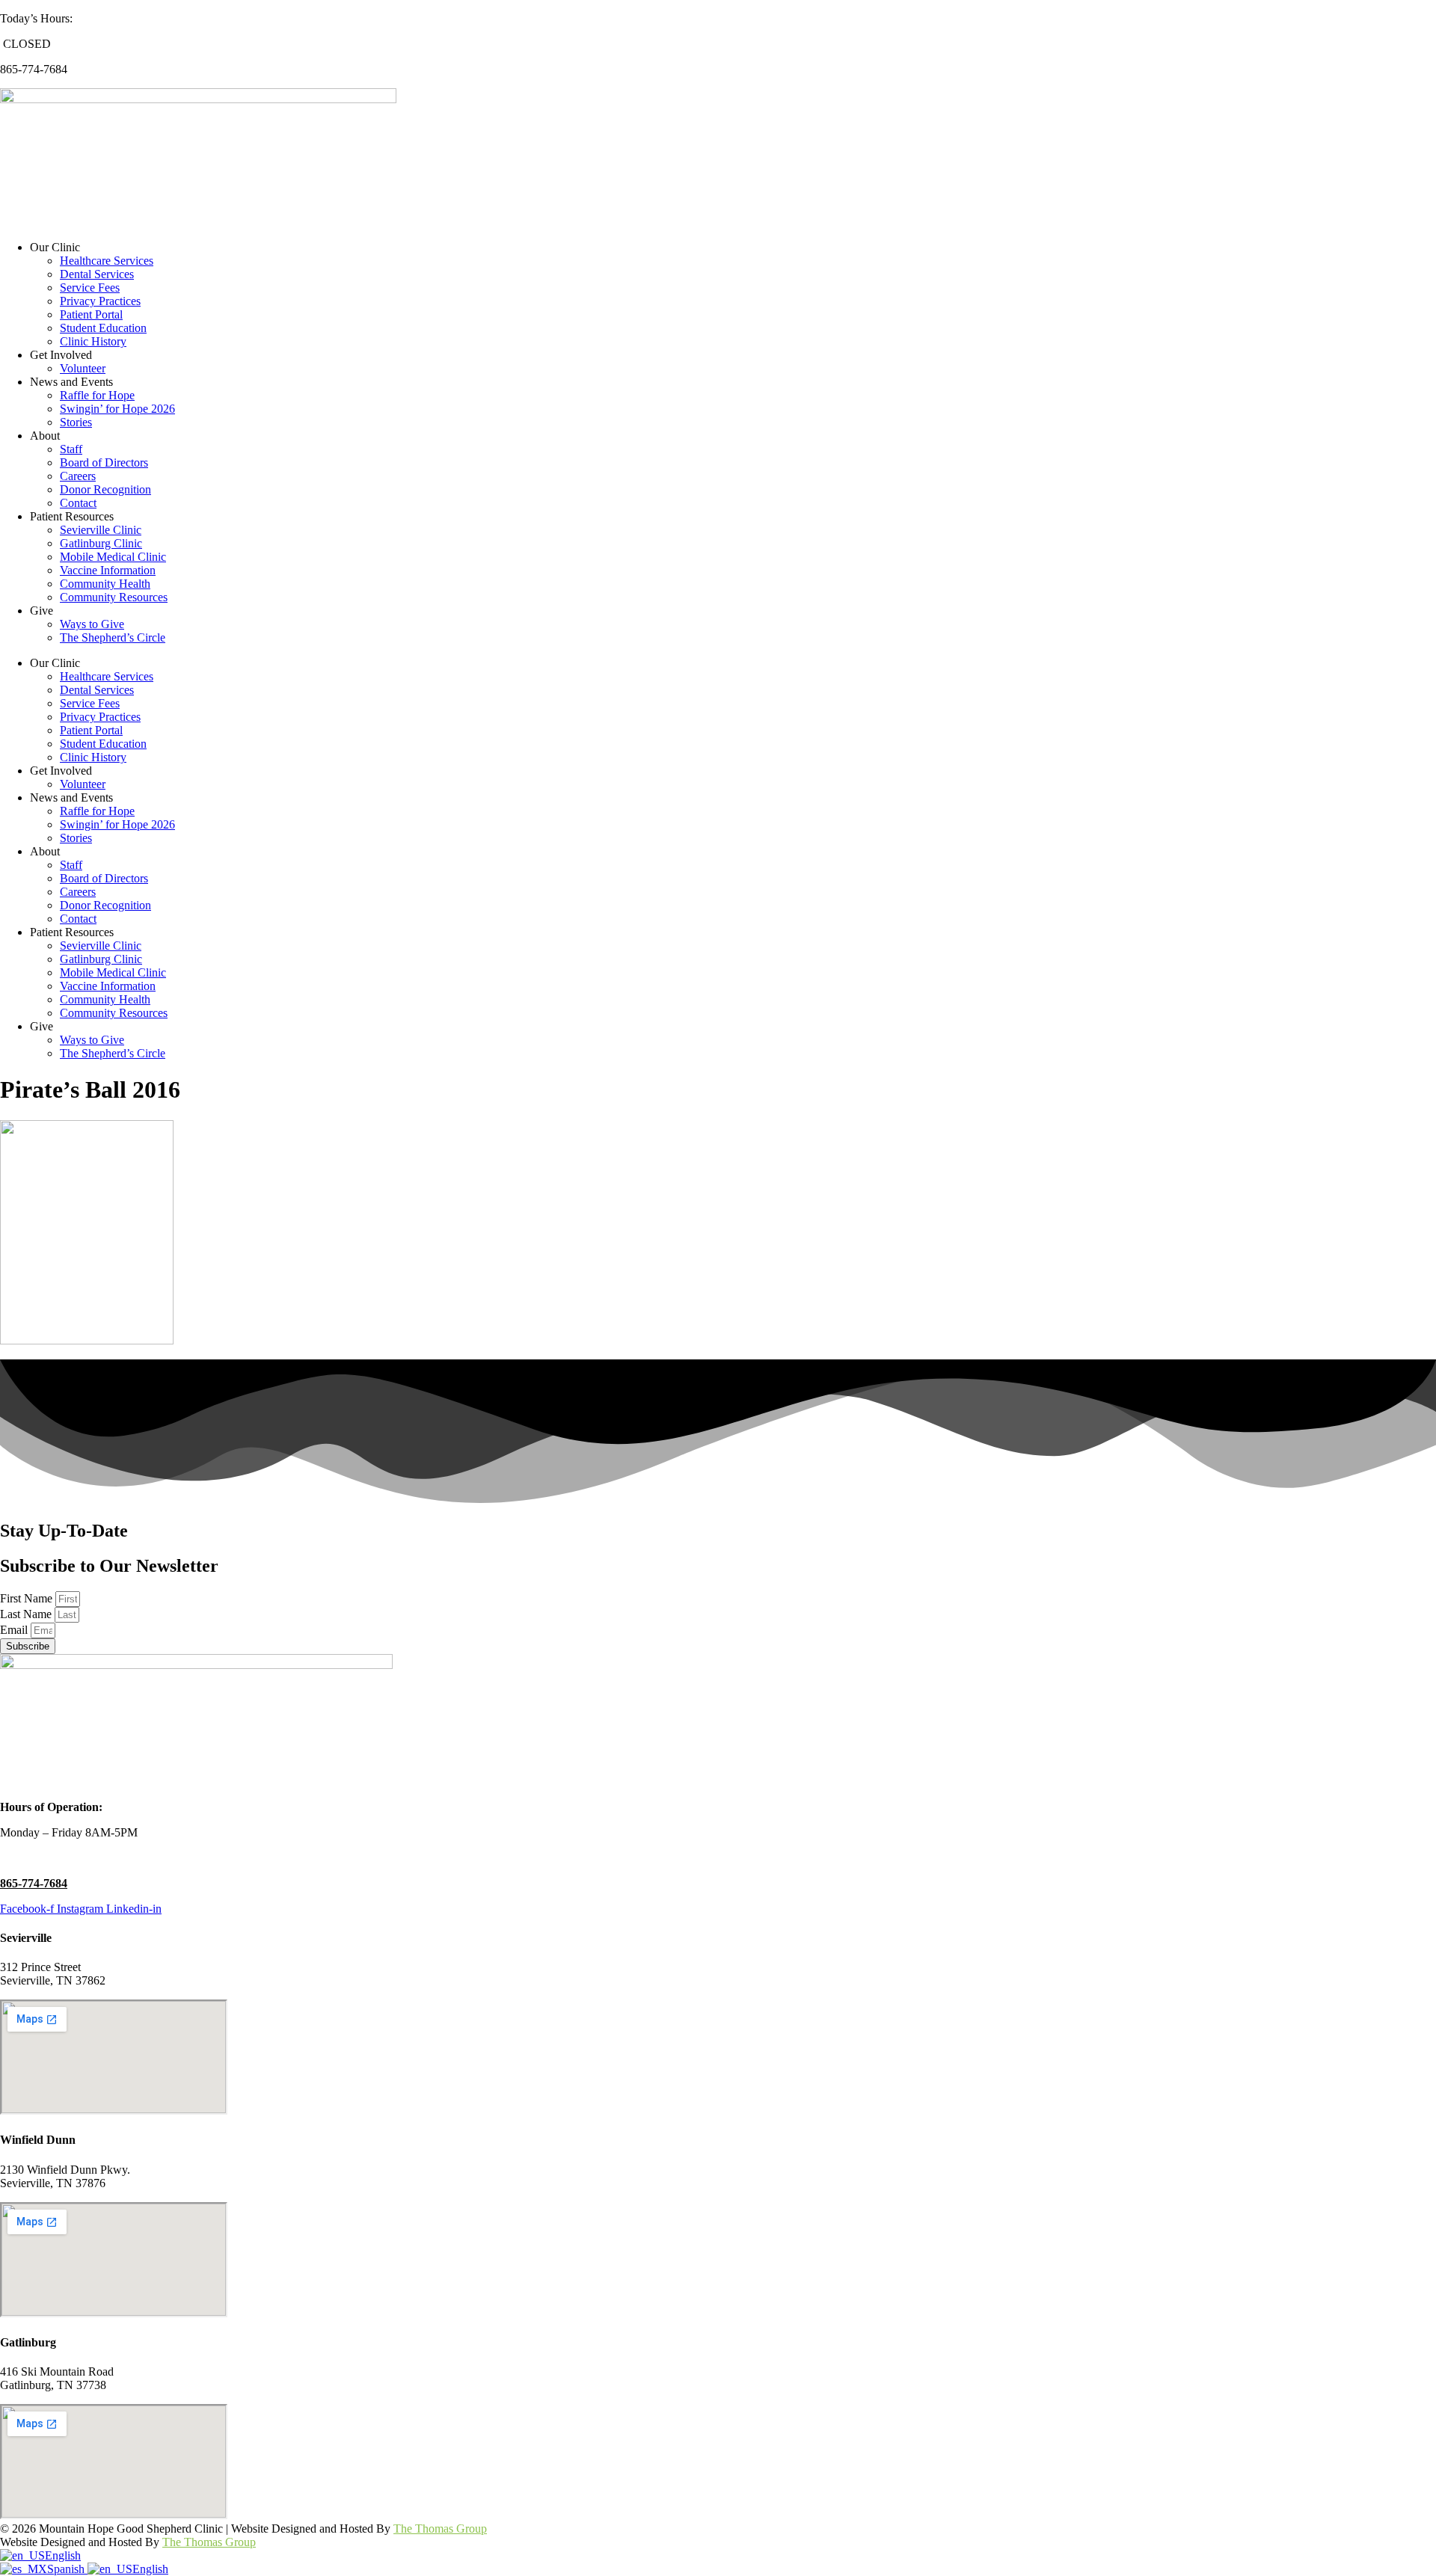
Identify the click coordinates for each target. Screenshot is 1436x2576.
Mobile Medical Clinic (113, 557)
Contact (78, 503)
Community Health (105, 584)
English (63, 2555)
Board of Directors (104, 462)
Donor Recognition (105, 489)
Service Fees (90, 288)
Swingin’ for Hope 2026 (117, 409)
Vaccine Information (108, 570)
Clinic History (93, 341)
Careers (78, 476)
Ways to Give (92, 624)
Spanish (67, 2569)
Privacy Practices (100, 301)
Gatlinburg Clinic (101, 543)
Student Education (103, 328)
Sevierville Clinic (101, 530)
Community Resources (114, 597)
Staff (71, 449)
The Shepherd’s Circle (113, 637)
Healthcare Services (107, 261)
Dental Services (97, 274)
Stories (76, 422)
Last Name (27, 1614)
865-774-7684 (34, 1883)
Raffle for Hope (97, 395)
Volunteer (83, 368)
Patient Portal (91, 314)
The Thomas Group (440, 2529)
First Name (28, 1598)
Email (15, 1630)
